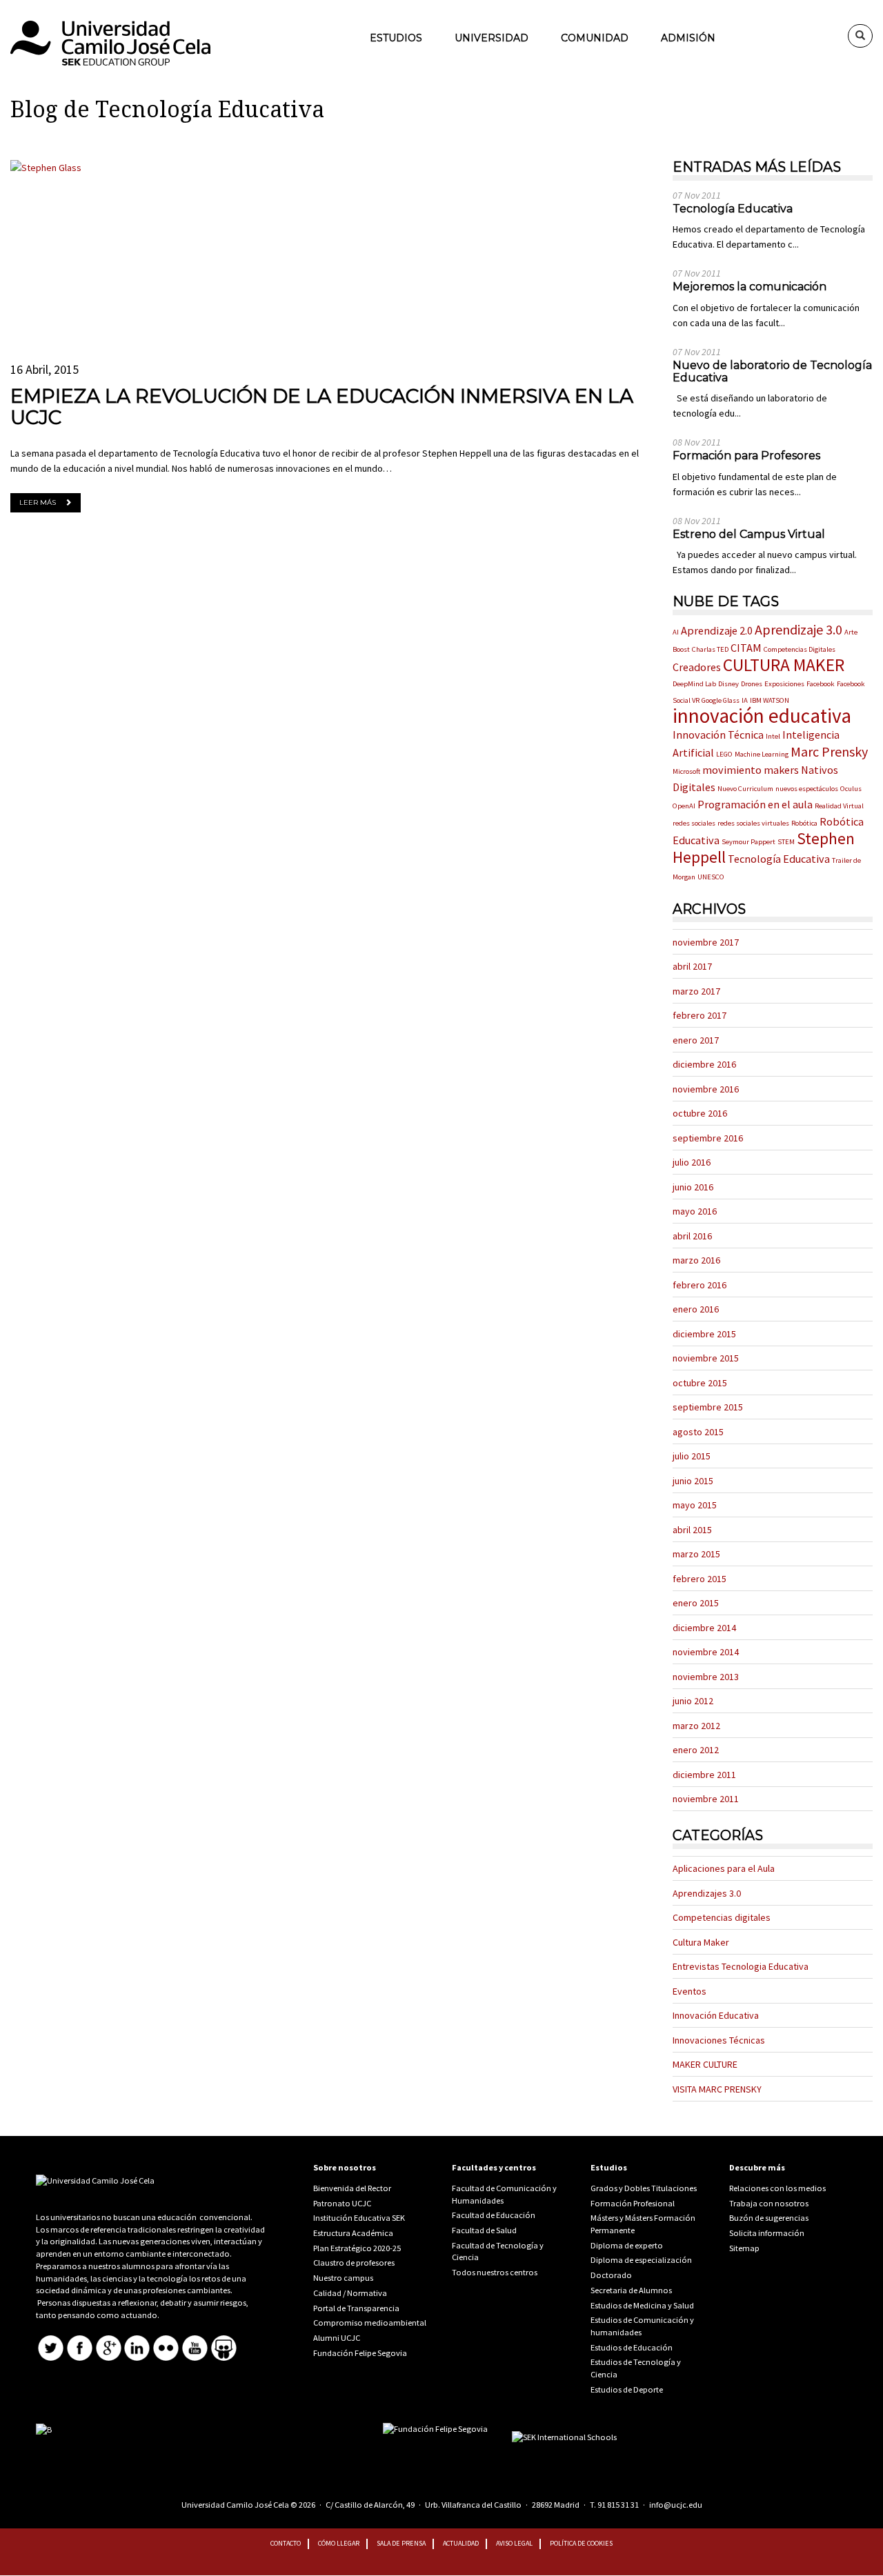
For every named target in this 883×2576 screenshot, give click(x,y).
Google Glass (721, 700)
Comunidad (595, 38)
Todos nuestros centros (495, 2272)
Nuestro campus (343, 2278)
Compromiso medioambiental (370, 2323)
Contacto (286, 2543)
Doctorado (611, 2275)
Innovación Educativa (716, 2015)
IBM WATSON (770, 700)
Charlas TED (710, 649)
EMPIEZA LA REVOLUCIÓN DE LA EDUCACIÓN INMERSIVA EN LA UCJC (322, 407)
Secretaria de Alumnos (631, 2290)
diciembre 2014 (704, 1628)
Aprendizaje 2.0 (717, 630)
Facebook (821, 684)
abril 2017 (692, 966)
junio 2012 (693, 1701)
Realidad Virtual (839, 806)
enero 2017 (696, 1040)
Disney (728, 684)
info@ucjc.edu (676, 2505)
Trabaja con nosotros (769, 2203)
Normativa (367, 2293)
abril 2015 (692, 1530)
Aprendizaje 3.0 (798, 629)
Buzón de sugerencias (769, 2218)
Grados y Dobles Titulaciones (644, 2188)
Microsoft (686, 771)
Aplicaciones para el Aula (724, 1868)
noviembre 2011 (706, 1799)
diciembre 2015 (704, 1334)
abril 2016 (692, 1236)
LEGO (724, 754)
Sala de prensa (401, 2543)
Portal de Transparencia (356, 2308)
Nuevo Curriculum (745, 789)
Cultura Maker (701, 1942)
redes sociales (694, 823)
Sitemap (744, 2248)
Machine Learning (762, 754)
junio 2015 (693, 1481)
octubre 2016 (700, 1113)
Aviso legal (514, 2543)
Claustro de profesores (354, 2263)
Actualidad (461, 2543)
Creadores (697, 667)
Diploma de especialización (641, 2260)
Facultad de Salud (484, 2230)
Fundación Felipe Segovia (360, 2353)
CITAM (746, 648)
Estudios (396, 38)
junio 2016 (693, 1187)
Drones (752, 684)
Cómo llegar (339, 2543)
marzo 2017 (696, 991)
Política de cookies (581, 2543)
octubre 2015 (700, 1383)
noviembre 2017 (706, 942)
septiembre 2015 (708, 1407)
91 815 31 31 (618, 2505)
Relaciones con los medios (777, 2188)
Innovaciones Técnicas (719, 2040)
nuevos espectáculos (807, 789)
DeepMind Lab (694, 684)
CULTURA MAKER (784, 665)
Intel (773, 736)
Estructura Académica (353, 2233)
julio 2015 (692, 1456)
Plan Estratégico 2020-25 (357, 2248)
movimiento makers (751, 770)
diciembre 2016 (704, 1064)
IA (745, 700)
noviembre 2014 (706, 1652)
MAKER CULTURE (705, 2064)
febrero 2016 (700, 1285)
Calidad (327, 2293)
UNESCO (711, 877)
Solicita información (767, 2233)
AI (676, 632)
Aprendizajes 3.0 (707, 1893)
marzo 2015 (696, 1554)
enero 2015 (696, 1603)
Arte (851, 632)
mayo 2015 (695, 1505)
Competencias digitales (722, 1917)
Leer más (38, 502)
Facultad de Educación (494, 2215)
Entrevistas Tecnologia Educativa (741, 1966)
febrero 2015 (700, 1579)
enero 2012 (696, 1750)
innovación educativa (762, 716)
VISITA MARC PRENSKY (717, 2089)
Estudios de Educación (632, 2347)
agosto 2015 (698, 1432)
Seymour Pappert (748, 842)
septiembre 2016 (708, 1138)
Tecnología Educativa (779, 859)
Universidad (492, 38)
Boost (681, 649)
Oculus (851, 789)
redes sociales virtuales (753, 823)
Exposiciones (784, 684)
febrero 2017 (700, 1015)
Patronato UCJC (342, 2203)
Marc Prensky (829, 751)
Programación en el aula (755, 804)
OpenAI (684, 806)
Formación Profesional (633, 2203)
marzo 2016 (696, 1260)
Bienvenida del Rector (352, 2188)
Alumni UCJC (337, 2338)
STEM (786, 842)
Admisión (688, 38)
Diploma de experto (627, 2245)
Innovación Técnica (718, 735)
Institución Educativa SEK (359, 2218)
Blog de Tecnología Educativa (167, 110)
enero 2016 (696, 1309)
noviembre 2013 (706, 1677)
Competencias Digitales (800, 649)
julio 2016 (692, 1162)
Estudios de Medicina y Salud (642, 2305)
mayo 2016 (695, 1211)
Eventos (689, 1991)
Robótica (804, 823)
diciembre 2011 (704, 1775)
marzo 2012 (696, 1726)
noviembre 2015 (706, 1358)
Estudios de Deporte (627, 2389)
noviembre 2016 (706, 1089)
